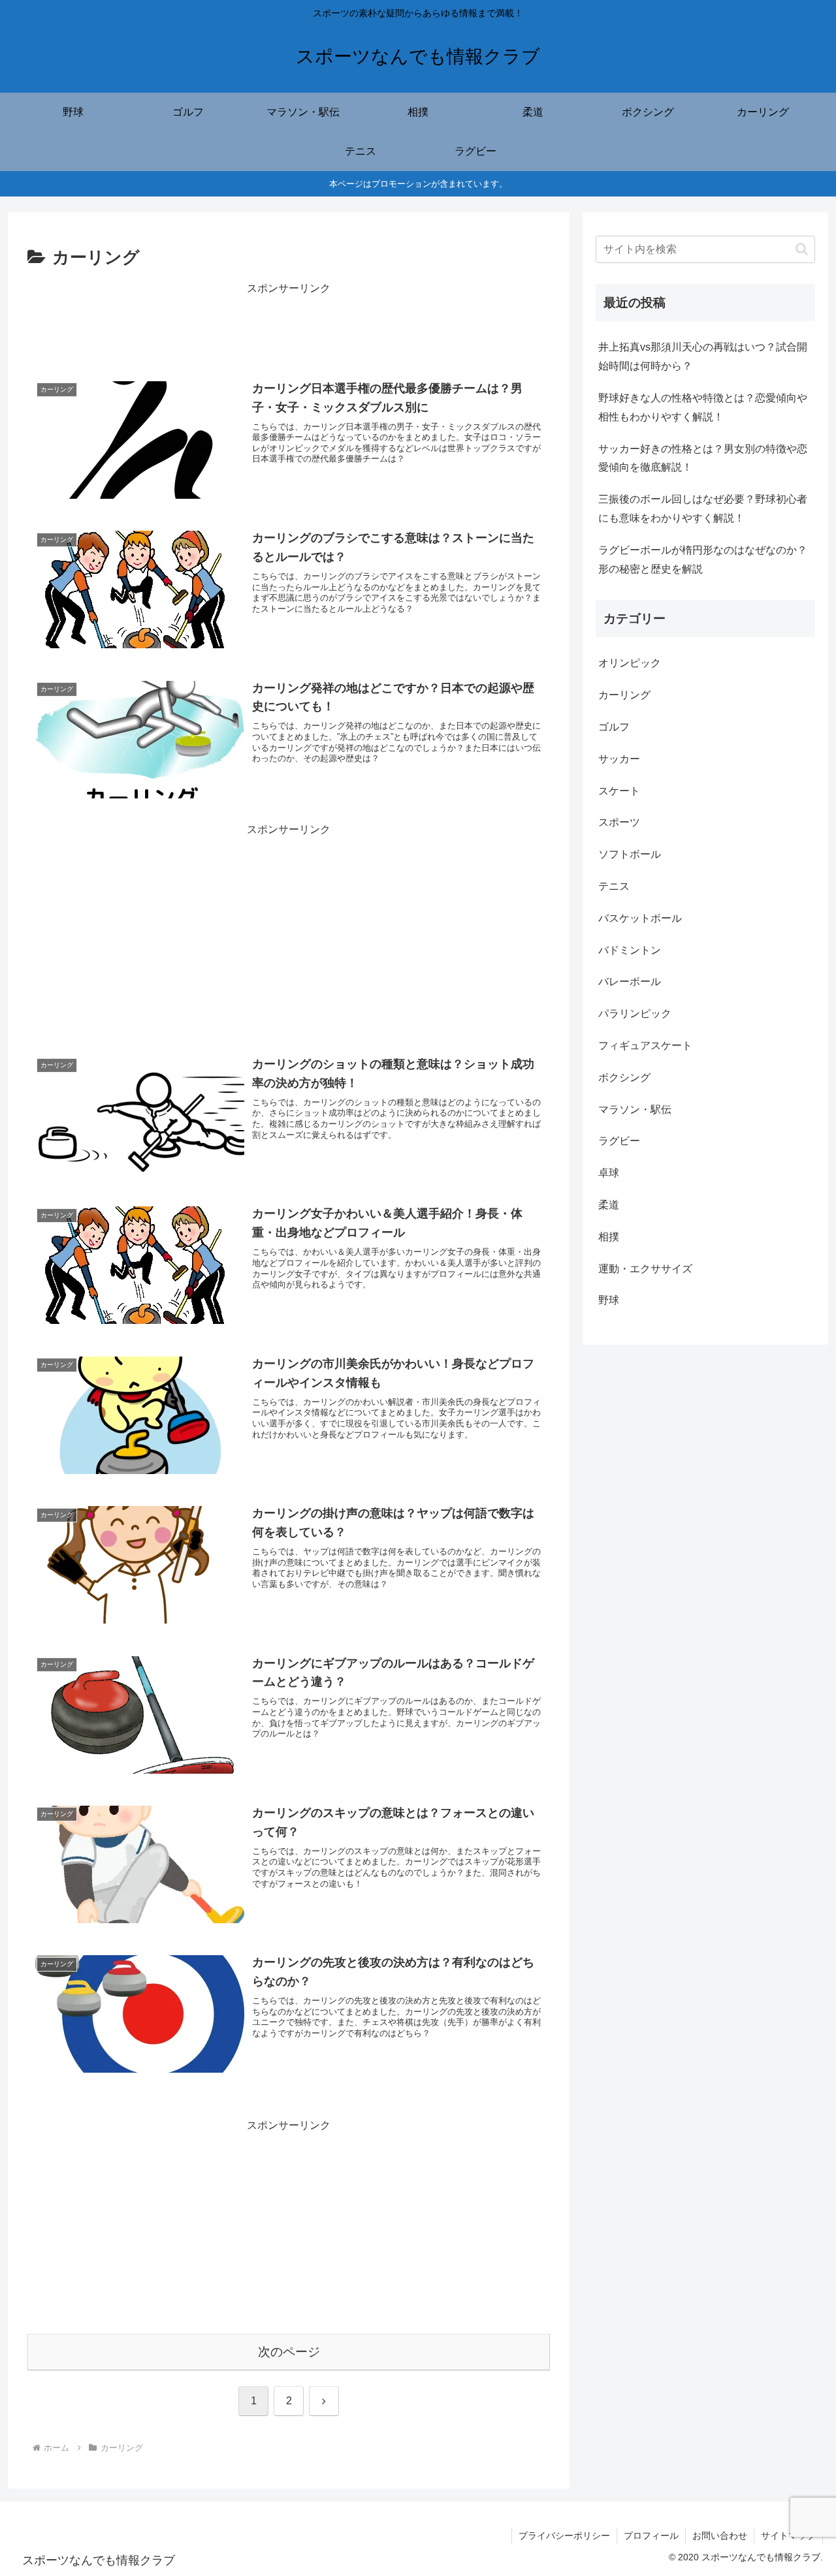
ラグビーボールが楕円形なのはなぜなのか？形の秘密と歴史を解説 (703, 559)
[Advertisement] (289, 327)
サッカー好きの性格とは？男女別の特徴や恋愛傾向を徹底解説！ (703, 458)
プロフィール (651, 2536)
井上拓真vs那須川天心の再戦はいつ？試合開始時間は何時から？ (703, 356)
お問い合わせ (720, 2536)
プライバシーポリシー (564, 2536)
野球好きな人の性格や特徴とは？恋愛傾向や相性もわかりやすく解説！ (703, 407)
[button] (802, 249)
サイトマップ (788, 2536)
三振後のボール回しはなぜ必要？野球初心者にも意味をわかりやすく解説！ (703, 509)
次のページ (289, 2352)
